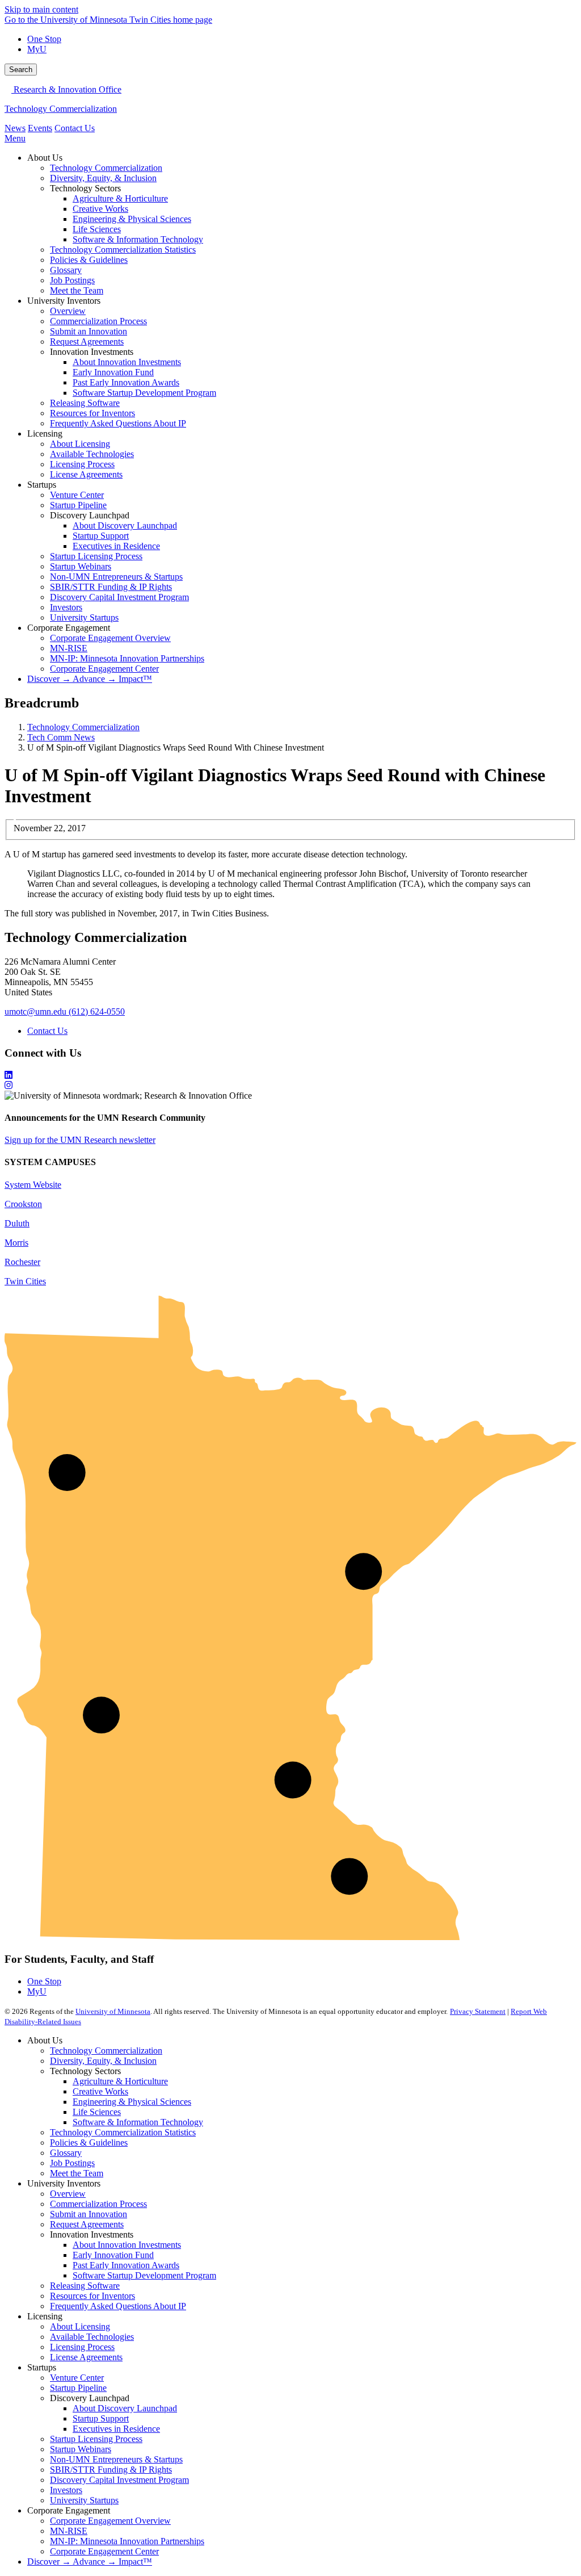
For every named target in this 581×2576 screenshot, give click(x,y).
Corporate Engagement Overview (110, 2521)
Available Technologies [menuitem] (92, 454)
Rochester (22, 1262)
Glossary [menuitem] (66, 270)
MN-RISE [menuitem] (69, 648)
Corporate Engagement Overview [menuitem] (110, 638)
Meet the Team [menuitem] (77, 290)
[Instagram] (290, 1086)
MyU (37, 49)
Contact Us (75, 128)
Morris (16, 1243)
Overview (68, 2194)
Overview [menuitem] (68, 311)
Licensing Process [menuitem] (82, 464)
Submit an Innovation (89, 2214)
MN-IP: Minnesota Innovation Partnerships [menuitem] (127, 658)
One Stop (44, 39)
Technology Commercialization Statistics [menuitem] (123, 250)
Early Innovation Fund (113, 2255)
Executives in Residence (116, 2429)
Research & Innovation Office (66, 89)
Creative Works (100, 2091)
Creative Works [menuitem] (100, 209)
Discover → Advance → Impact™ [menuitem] (90, 679)
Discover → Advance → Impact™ (90, 2562)
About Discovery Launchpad (125, 2408)
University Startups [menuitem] (84, 617)
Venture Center (77, 2378)
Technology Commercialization (61, 109)
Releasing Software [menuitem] (85, 403)
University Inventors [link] (64, 301)
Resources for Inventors (92, 2296)
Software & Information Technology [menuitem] (138, 239)
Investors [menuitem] (66, 607)
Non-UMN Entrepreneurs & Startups (116, 2459)
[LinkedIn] (290, 1075)
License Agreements (86, 2357)
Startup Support (101, 2418)
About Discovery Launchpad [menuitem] (125, 525)
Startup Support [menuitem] (101, 536)
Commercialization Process (98, 2204)
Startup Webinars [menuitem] (81, 566)
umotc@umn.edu (35, 1011)
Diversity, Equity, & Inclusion (103, 2061)
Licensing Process (82, 2347)
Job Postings (72, 2163)
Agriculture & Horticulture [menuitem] (120, 198)
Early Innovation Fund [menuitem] (113, 372)
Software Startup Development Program (144, 2275)
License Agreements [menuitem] (86, 474)
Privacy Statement (478, 2011)
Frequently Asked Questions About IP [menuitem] (118, 423)
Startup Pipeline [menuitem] (78, 505)
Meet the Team (77, 2173)
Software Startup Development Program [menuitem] (144, 393)
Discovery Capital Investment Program (119, 2480)
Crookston (23, 1204)
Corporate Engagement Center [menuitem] (104, 669)
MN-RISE (69, 2531)
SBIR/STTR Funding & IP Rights (111, 2470)
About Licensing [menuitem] (80, 444)
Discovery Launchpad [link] (90, 515)
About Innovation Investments (127, 2245)
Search (21, 70)
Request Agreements (87, 2224)
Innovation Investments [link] (92, 352)
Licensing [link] (45, 433)
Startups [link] (42, 485)
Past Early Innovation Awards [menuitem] (126, 382)
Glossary (66, 2153)
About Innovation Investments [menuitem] (127, 362)
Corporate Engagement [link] (69, 628)
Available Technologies (92, 2337)
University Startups (84, 2500)
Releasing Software (85, 2286)
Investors (66, 2490)
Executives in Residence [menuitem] (116, 546)
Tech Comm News (61, 737)
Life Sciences (97, 2112)
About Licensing (80, 2326)
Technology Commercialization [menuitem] (106, 168)
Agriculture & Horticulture (120, 2081)
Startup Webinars (81, 2449)
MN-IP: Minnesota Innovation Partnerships (127, 2541)
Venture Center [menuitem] (77, 495)
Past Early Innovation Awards (126, 2265)
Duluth (17, 1223)
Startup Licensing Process (96, 2439)
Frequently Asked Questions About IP (118, 2306)
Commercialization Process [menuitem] (98, 321)
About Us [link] (45, 158)
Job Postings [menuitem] (72, 280)
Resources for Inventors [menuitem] (92, 413)
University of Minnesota (113, 2011)
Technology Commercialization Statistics (123, 2132)
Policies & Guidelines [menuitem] (89, 260)
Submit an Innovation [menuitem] (89, 331)
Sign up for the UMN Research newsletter (80, 1140)
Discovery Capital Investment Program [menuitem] (119, 597)
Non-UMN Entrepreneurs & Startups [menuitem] (116, 577)
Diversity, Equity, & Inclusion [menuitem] (103, 178)
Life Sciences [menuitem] (97, 229)
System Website (33, 1185)
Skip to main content (41, 9)
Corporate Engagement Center (104, 2551)
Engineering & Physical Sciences (132, 2102)
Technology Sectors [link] (85, 188)
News (15, 128)
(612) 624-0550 (97, 1011)
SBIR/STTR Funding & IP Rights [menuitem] (111, 587)
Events (40, 128)
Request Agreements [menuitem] (87, 342)
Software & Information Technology (138, 2122)
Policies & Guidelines (89, 2143)
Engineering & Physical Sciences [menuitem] (132, 219)
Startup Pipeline (78, 2388)
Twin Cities (25, 1281)
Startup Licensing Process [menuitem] (96, 556)
